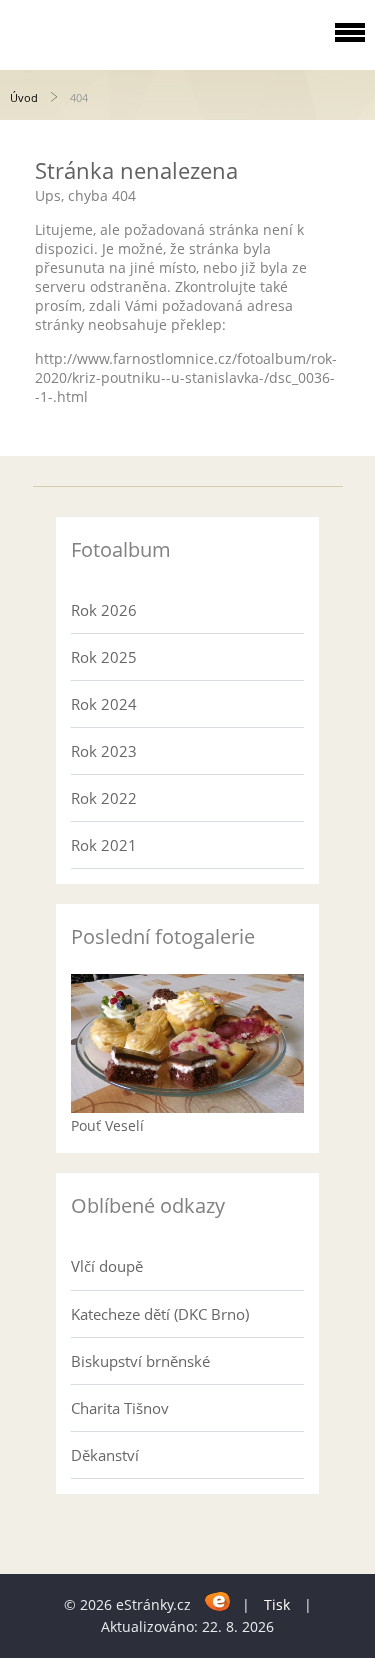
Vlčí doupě (107, 1266)
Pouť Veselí (107, 1125)
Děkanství (105, 1455)
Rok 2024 (104, 704)
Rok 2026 (104, 610)
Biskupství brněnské (140, 1361)
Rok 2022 (104, 798)
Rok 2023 (104, 751)
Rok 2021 (104, 845)
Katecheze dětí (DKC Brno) (160, 1314)
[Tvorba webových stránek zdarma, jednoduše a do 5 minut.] (218, 1601)
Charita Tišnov (120, 1408)
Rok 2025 (104, 657)
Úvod (24, 97)
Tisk (277, 1604)
